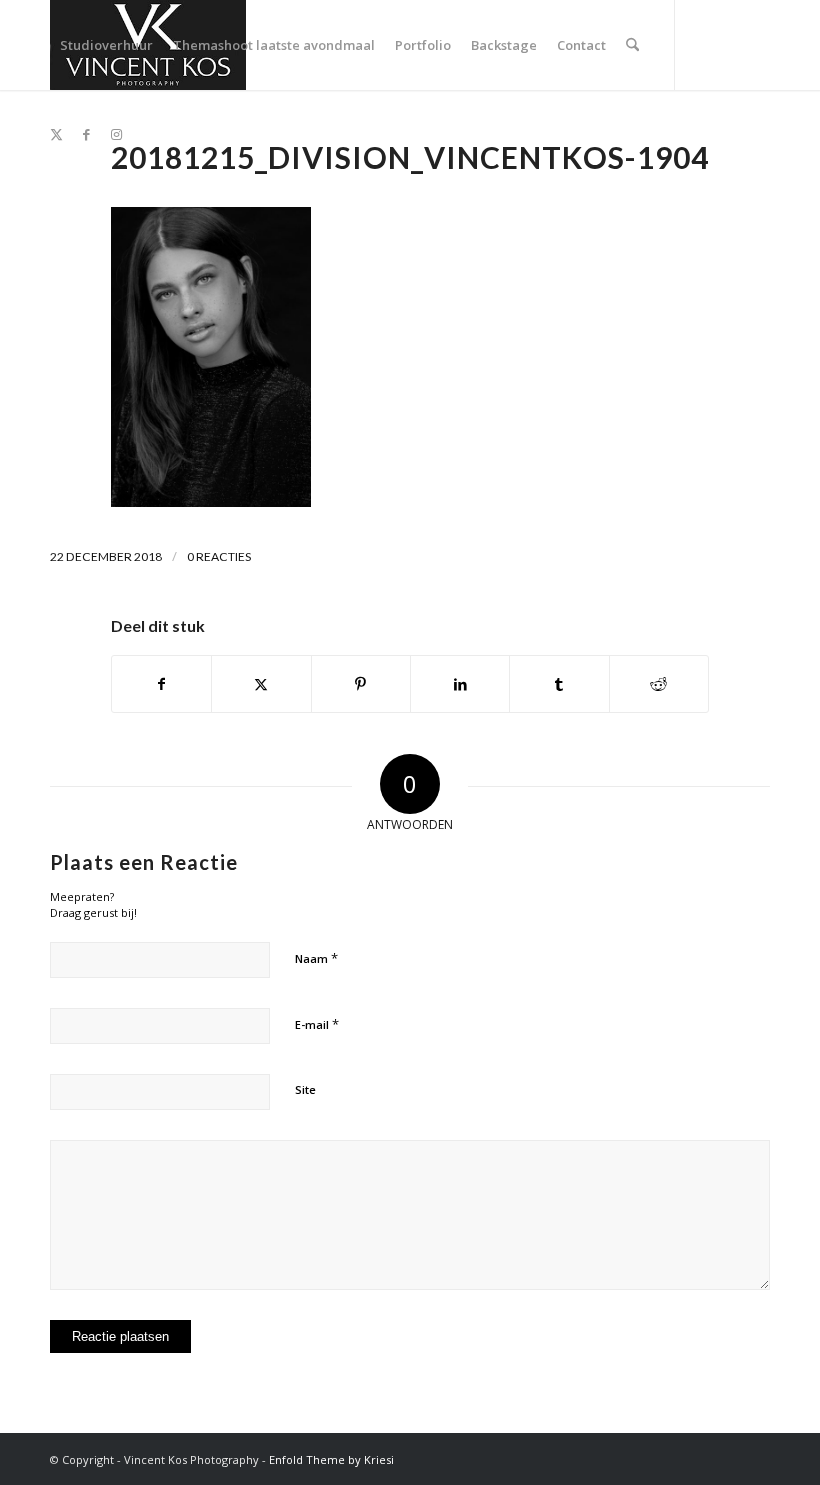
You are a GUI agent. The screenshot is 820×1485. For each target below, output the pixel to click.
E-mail (317, 1024)
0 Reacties (219, 556)
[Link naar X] (56, 134)
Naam (316, 958)
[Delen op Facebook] (161, 684)
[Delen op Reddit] (659, 684)
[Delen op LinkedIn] (460, 684)
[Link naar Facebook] (86, 134)
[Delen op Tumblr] (559, 684)
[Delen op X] (261, 684)
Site (305, 1089)
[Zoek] (632, 45)
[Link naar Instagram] (116, 134)
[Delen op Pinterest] (361, 684)
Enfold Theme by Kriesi (331, 1459)
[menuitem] (106, 45)
